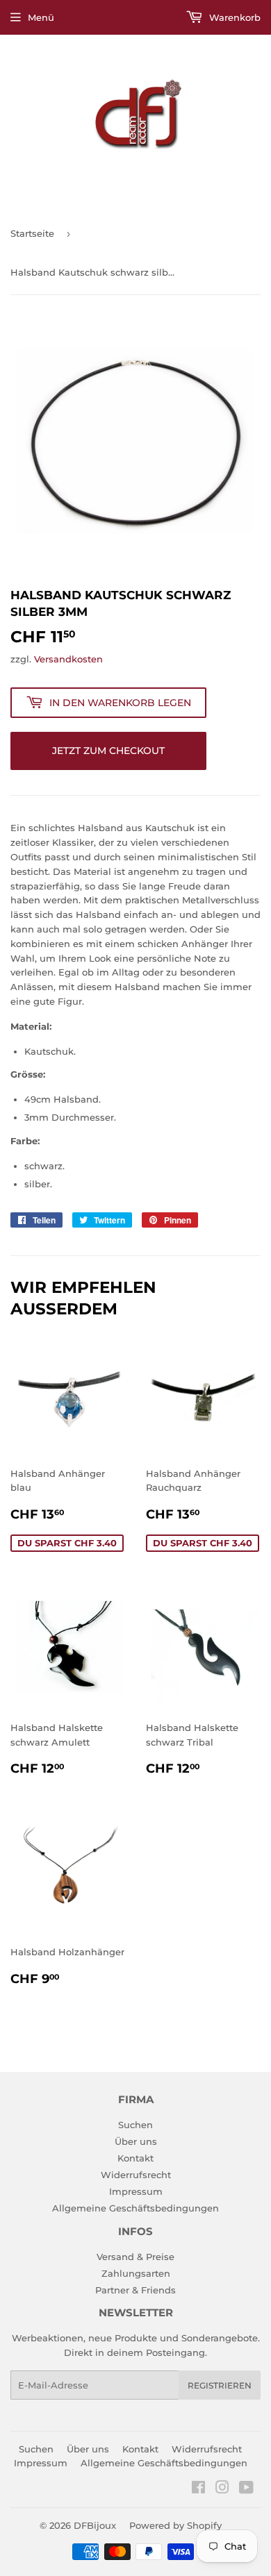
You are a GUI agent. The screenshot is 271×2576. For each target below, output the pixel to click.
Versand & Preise (135, 2257)
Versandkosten (68, 659)
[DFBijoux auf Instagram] (222, 2489)
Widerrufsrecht (136, 2175)
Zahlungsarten (136, 2273)
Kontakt (135, 2158)
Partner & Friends (135, 2290)
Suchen (135, 2125)
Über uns (136, 2141)
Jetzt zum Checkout (108, 751)
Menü (41, 17)
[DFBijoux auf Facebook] (198, 2489)
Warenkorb (233, 17)
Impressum (136, 2191)
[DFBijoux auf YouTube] (246, 2489)
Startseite (32, 233)
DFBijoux (95, 2525)
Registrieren (220, 2385)
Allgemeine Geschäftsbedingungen (135, 2208)
